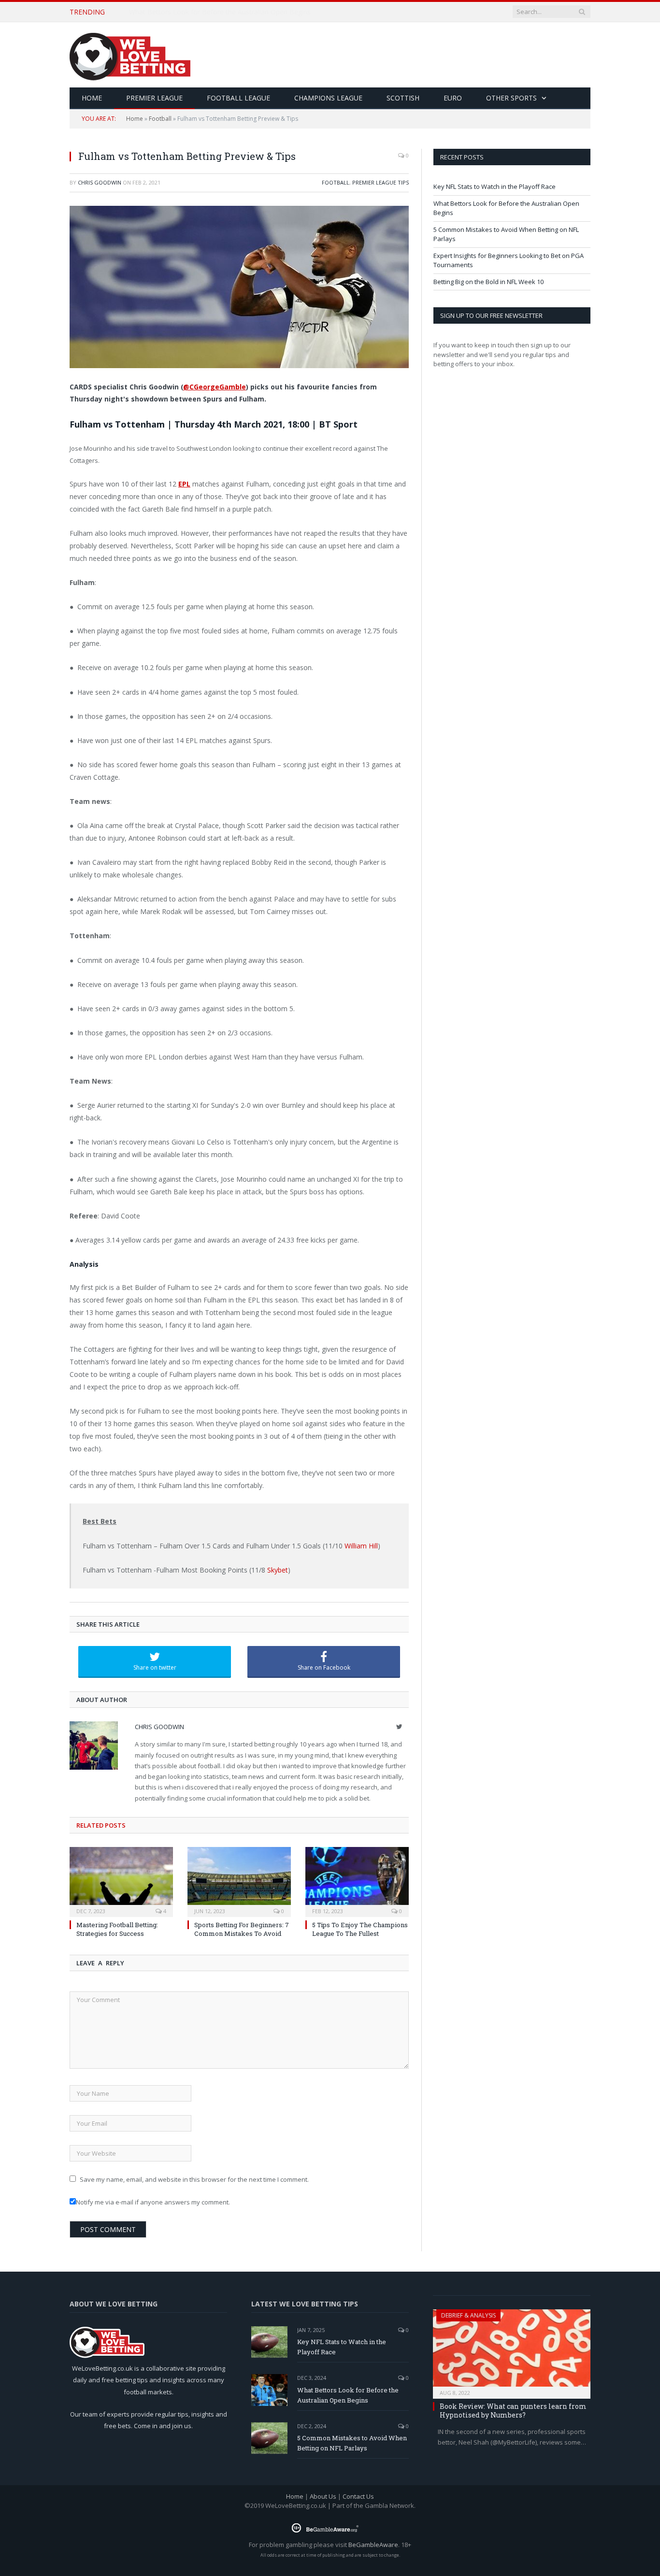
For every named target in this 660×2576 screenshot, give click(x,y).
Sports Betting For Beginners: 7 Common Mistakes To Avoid (242, 1929)
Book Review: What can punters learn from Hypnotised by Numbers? (513, 2411)
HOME (92, 98)
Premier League (154, 98)
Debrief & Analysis (468, 2315)
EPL (184, 484)
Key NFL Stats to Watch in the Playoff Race (495, 186)
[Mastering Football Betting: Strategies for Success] (121, 1881)
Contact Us (358, 2496)
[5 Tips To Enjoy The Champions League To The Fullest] (357, 1881)
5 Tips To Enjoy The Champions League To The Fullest (360, 1929)
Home (135, 119)
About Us (323, 2496)
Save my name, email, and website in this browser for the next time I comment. (194, 2179)
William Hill (361, 1546)
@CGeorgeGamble (215, 387)
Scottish (403, 98)
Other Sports (511, 98)
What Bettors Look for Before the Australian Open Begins (220, 12)
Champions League (328, 98)
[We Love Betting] (130, 55)
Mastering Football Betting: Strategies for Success (117, 1929)
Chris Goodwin (100, 182)
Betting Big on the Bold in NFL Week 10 (488, 282)
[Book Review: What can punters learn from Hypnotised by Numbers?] (512, 2351)
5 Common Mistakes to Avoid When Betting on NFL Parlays (352, 2443)
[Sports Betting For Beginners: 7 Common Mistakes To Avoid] (239, 1881)
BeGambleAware (373, 2545)
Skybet (278, 1570)
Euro (453, 98)
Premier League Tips (380, 182)
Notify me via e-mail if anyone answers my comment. (153, 2202)
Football (160, 119)
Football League (238, 98)
